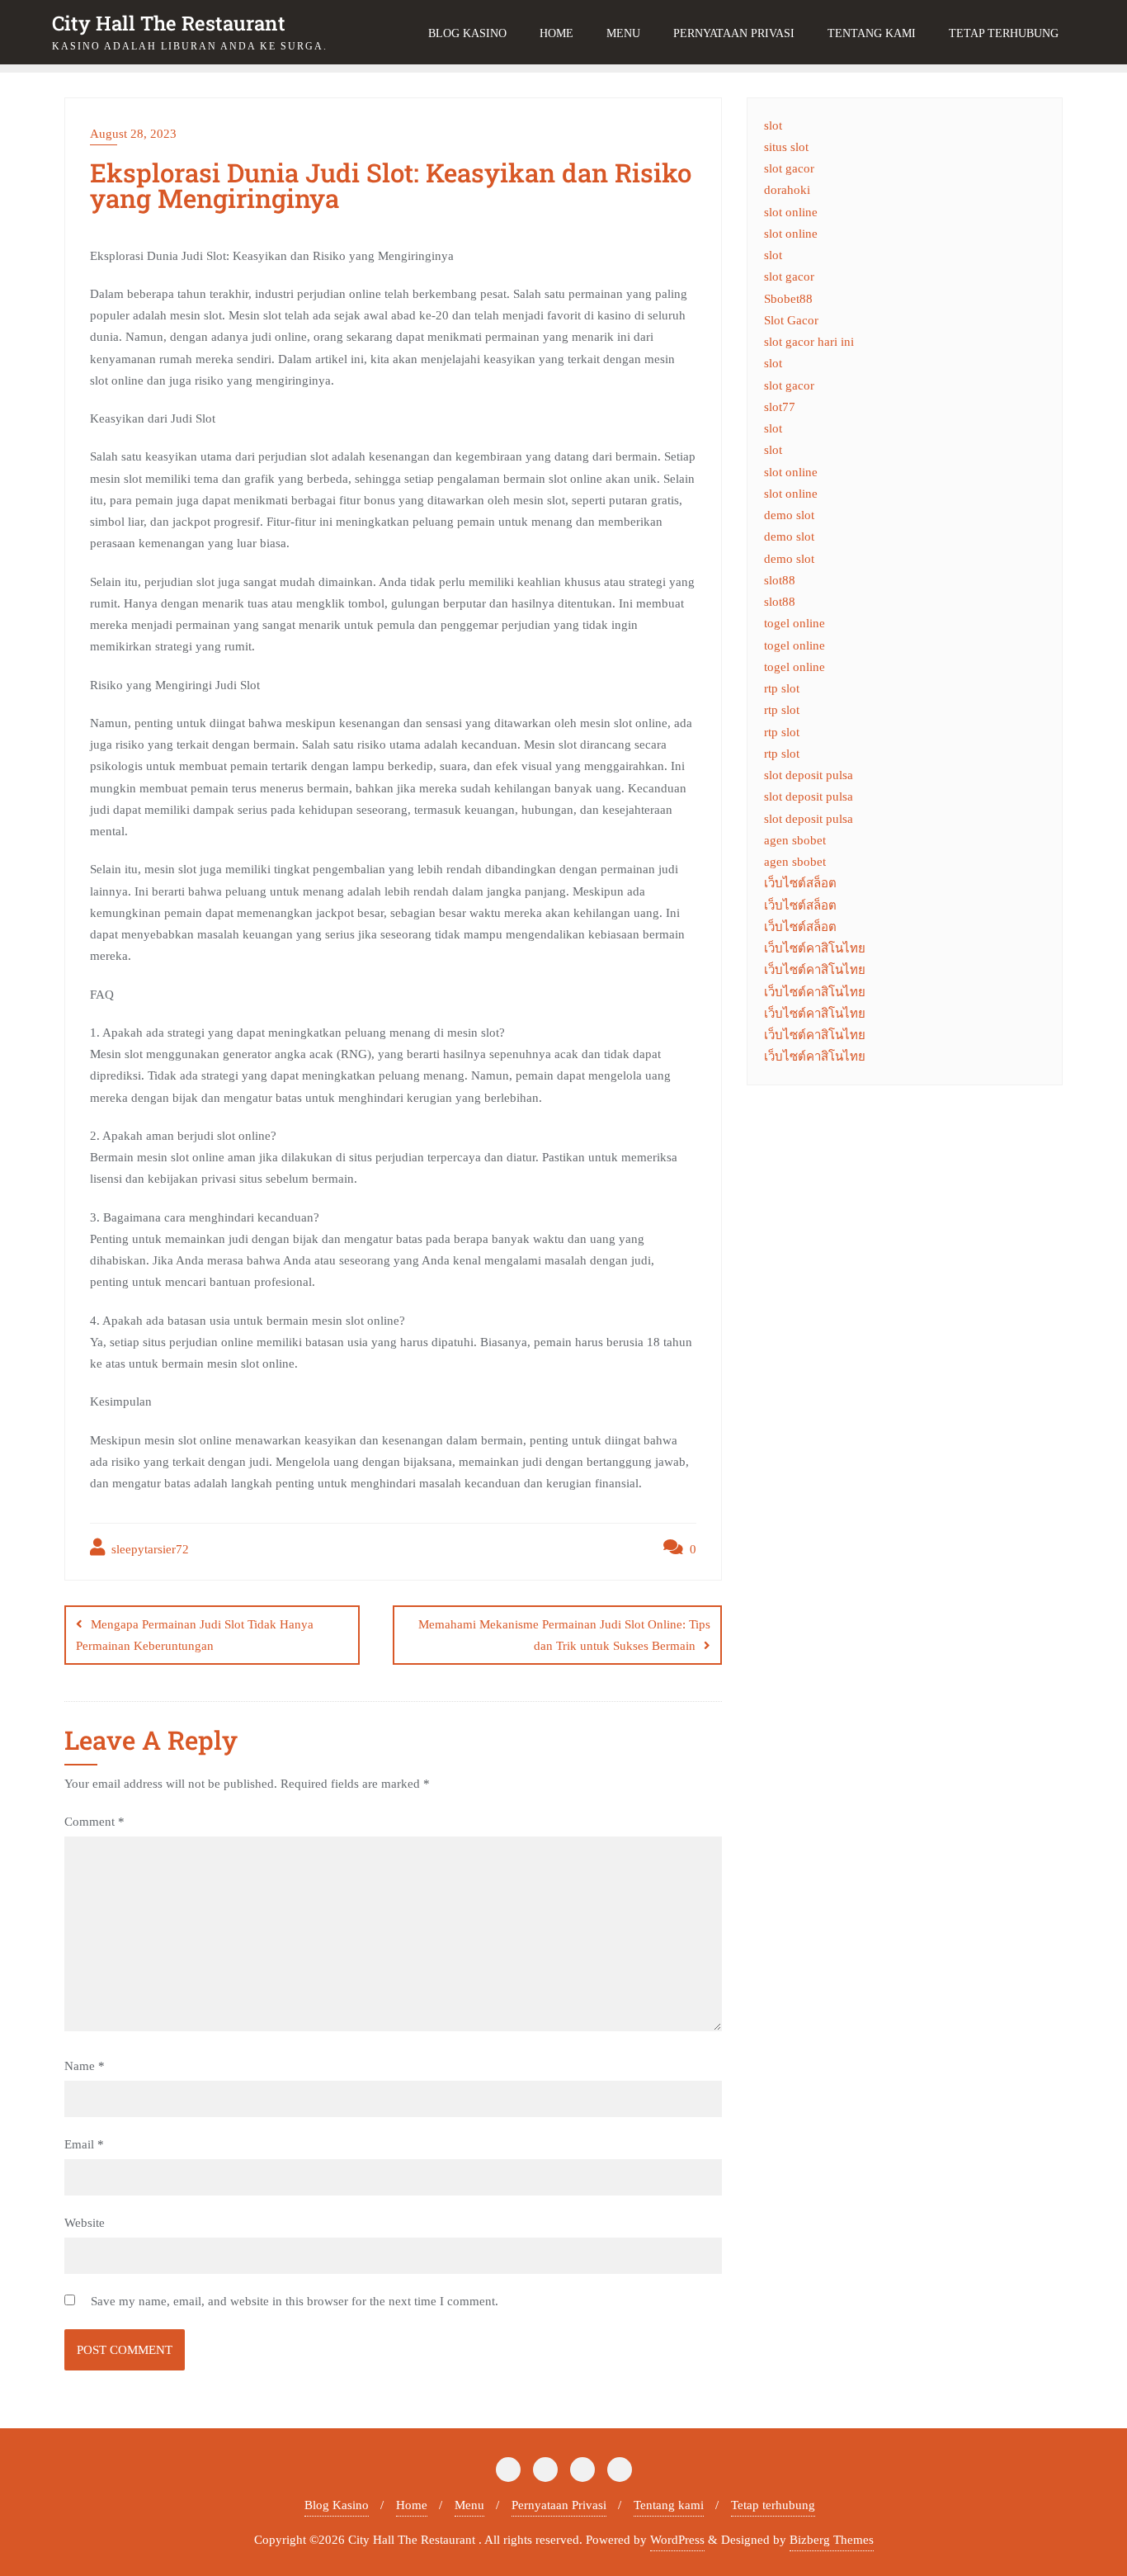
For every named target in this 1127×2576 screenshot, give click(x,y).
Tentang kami (669, 2505)
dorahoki (787, 190)
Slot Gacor (791, 320)
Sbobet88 (788, 299)
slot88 (780, 580)
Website (85, 2223)
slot (773, 125)
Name (85, 2066)
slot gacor (789, 168)
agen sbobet (795, 840)
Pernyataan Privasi (559, 2505)
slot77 (780, 407)
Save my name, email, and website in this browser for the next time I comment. (295, 2301)
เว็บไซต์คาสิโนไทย (815, 948)
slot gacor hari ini (809, 342)
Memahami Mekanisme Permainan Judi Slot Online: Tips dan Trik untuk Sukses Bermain (564, 1635)
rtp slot (782, 688)
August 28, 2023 (133, 134)
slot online (791, 212)
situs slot (786, 147)
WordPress (677, 2540)
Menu (469, 2505)
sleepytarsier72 (149, 1549)
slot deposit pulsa (809, 775)
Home (412, 2505)
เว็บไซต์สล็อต (800, 883)
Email (84, 2144)
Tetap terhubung (773, 2505)
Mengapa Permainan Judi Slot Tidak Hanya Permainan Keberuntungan (195, 1635)
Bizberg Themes (832, 2540)
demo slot (789, 515)
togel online (795, 623)
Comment (94, 1822)
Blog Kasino (337, 2505)
